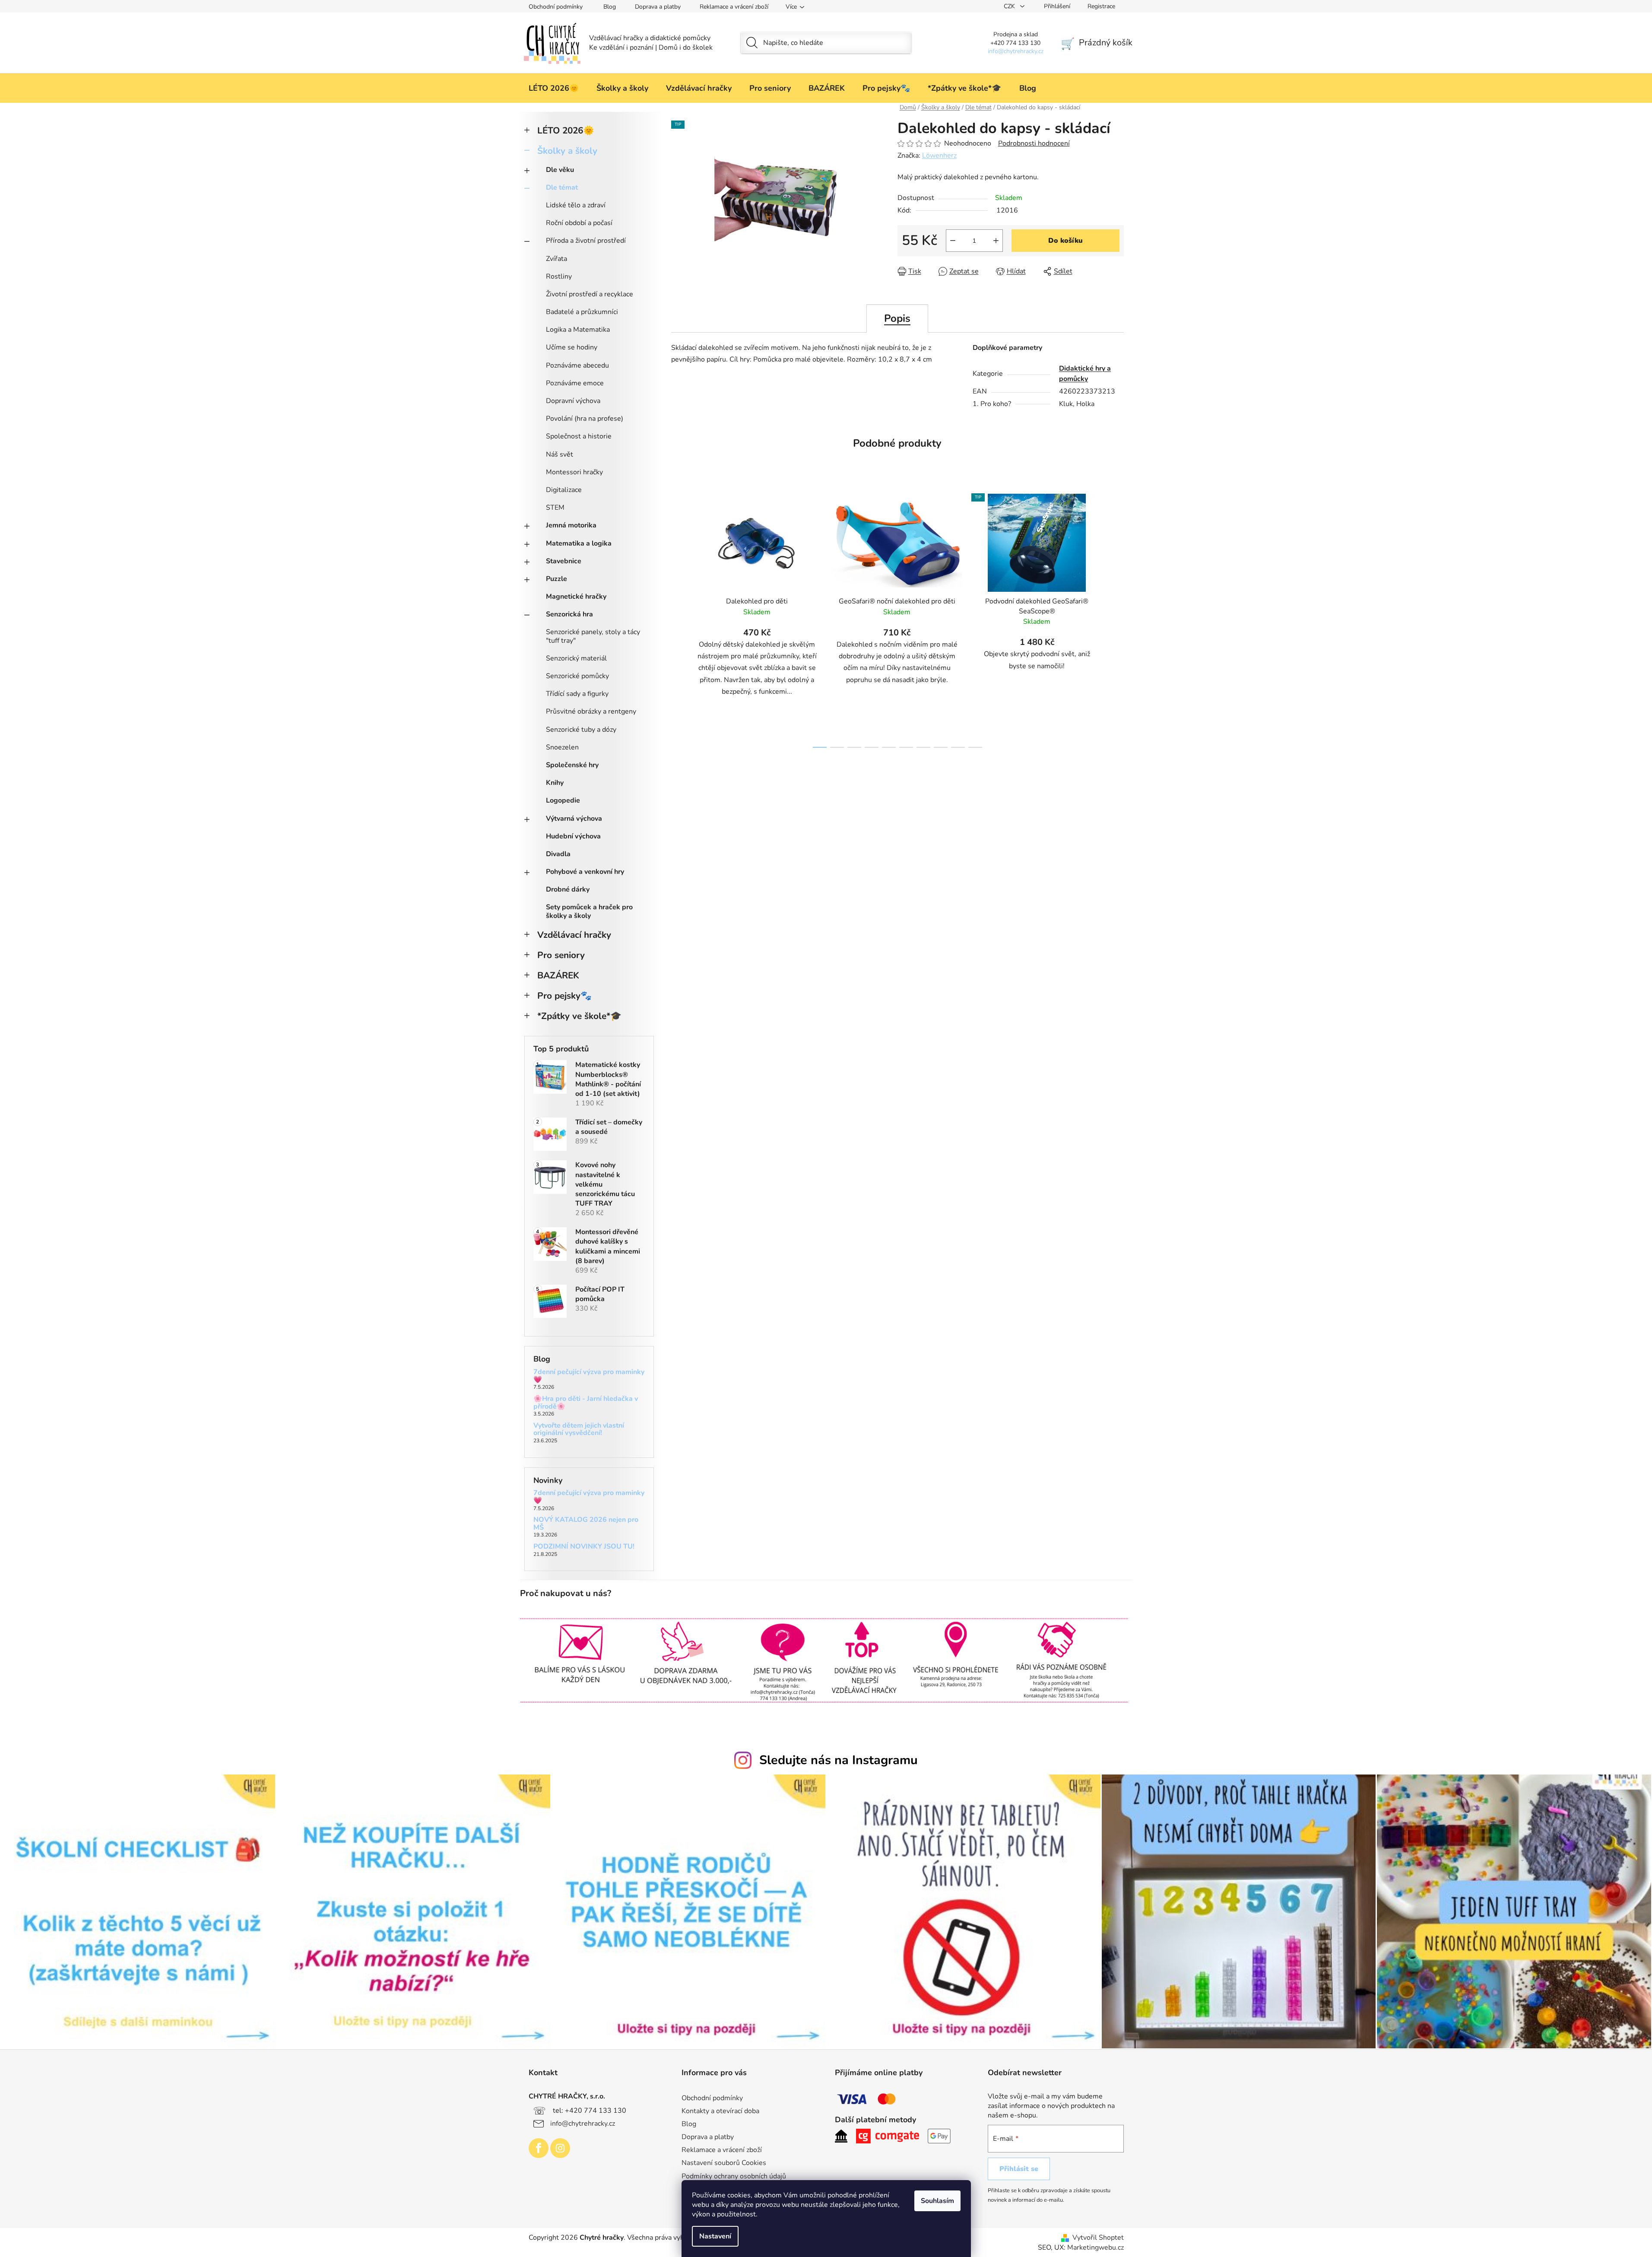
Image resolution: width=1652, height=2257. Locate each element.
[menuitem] (554, 88)
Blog (610, 7)
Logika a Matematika (578, 330)
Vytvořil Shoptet (1098, 2238)
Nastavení (715, 2236)
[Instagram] (560, 2148)
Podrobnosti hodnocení (1034, 143)
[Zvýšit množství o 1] (996, 241)
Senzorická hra (569, 614)
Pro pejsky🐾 (564, 996)
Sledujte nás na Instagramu (839, 1760)
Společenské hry (572, 765)
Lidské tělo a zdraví (576, 205)
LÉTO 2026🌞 (566, 130)
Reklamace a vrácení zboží (734, 7)
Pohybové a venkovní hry (585, 872)
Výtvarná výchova (574, 819)
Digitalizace (564, 490)
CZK (1010, 6)
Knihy (555, 783)
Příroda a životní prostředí (586, 241)
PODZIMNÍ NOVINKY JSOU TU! (584, 1547)
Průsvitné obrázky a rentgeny (591, 711)
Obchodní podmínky (556, 7)
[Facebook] (539, 2148)
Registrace (1101, 6)
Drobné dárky (568, 889)
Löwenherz (939, 156)
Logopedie (563, 800)
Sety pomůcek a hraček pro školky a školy (589, 911)
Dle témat (562, 187)
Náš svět (560, 454)
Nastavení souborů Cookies (724, 2163)
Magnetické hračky (576, 597)
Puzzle (556, 579)
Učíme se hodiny (572, 347)
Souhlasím (937, 2201)
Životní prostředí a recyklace (590, 294)
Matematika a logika (579, 543)
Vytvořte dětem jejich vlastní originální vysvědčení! (579, 1430)
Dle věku (560, 170)
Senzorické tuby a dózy (581, 730)
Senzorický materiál (576, 658)
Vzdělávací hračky (574, 935)
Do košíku (1065, 241)
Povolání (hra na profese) (585, 419)
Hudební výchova (573, 836)
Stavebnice (564, 561)
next (1117, 618)
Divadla (558, 854)
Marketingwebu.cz (1096, 2247)
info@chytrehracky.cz (583, 2124)
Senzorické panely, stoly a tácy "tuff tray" (593, 636)
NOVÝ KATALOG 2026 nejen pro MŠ (586, 1524)
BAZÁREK (558, 975)
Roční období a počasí (579, 223)
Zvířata (556, 259)
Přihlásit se (1019, 2169)
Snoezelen (562, 747)
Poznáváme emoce (575, 383)
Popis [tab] (897, 318)
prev (678, 618)
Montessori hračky (574, 472)
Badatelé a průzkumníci (582, 312)
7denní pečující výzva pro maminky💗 (589, 1376)
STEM (555, 508)
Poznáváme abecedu (577, 365)
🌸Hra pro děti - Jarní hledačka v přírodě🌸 (586, 1403)
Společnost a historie (579, 436)
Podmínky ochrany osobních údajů (734, 2176)
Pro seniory (561, 955)
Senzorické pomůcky (577, 676)
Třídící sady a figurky (577, 694)
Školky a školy (567, 151)
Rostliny (559, 276)
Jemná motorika (571, 525)
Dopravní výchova (573, 401)
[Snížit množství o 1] (953, 241)
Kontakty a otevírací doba (720, 2111)
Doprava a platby (658, 7)
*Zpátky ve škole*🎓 (579, 1016)
